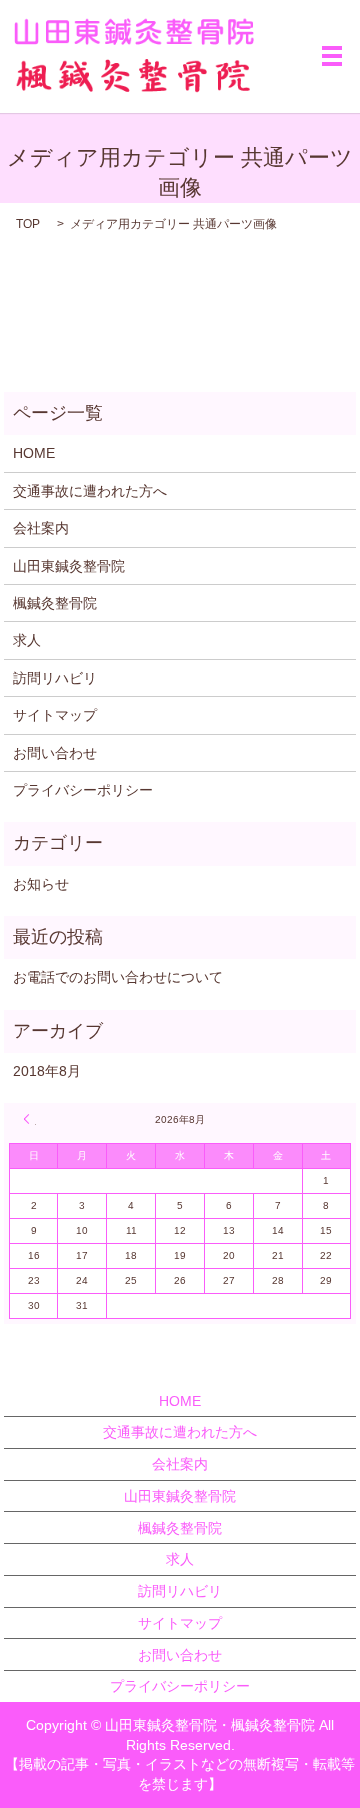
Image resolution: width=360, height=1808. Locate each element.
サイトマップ (55, 715)
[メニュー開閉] (332, 56)
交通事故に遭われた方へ (90, 491)
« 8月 (30, 1119)
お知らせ (41, 884)
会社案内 (41, 528)
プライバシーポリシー (83, 790)
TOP (28, 224)
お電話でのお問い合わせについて (118, 977)
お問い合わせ (55, 753)
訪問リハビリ (55, 678)
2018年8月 (47, 1071)
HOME (34, 453)
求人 (27, 640)
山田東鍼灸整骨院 (69, 566)
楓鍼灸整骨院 (55, 603)
